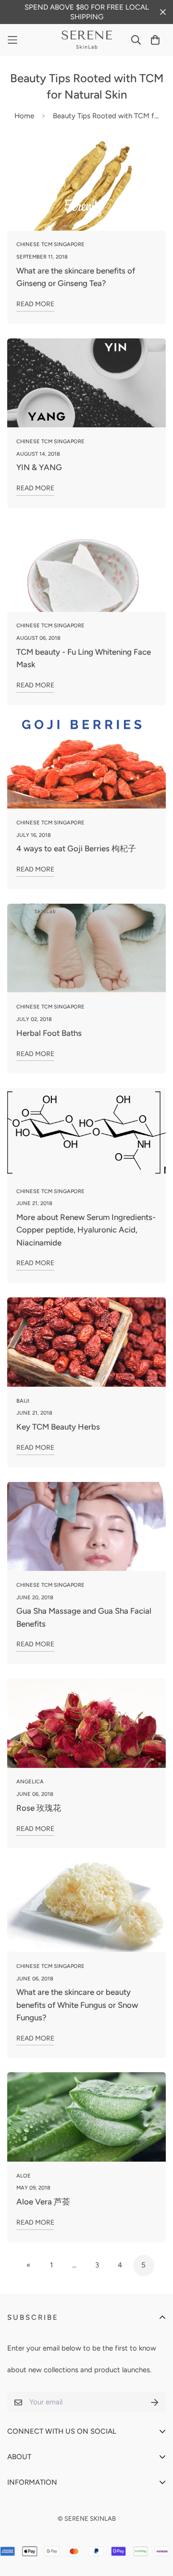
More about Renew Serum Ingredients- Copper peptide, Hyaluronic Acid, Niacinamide (86, 1230)
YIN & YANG (39, 467)
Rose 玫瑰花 (39, 1808)
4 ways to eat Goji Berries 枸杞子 (76, 848)
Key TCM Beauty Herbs (58, 1427)
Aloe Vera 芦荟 (43, 2202)
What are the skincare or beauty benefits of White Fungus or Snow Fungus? (77, 2005)
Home (24, 116)
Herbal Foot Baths (49, 1033)
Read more (35, 304)
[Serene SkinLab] (87, 40)
